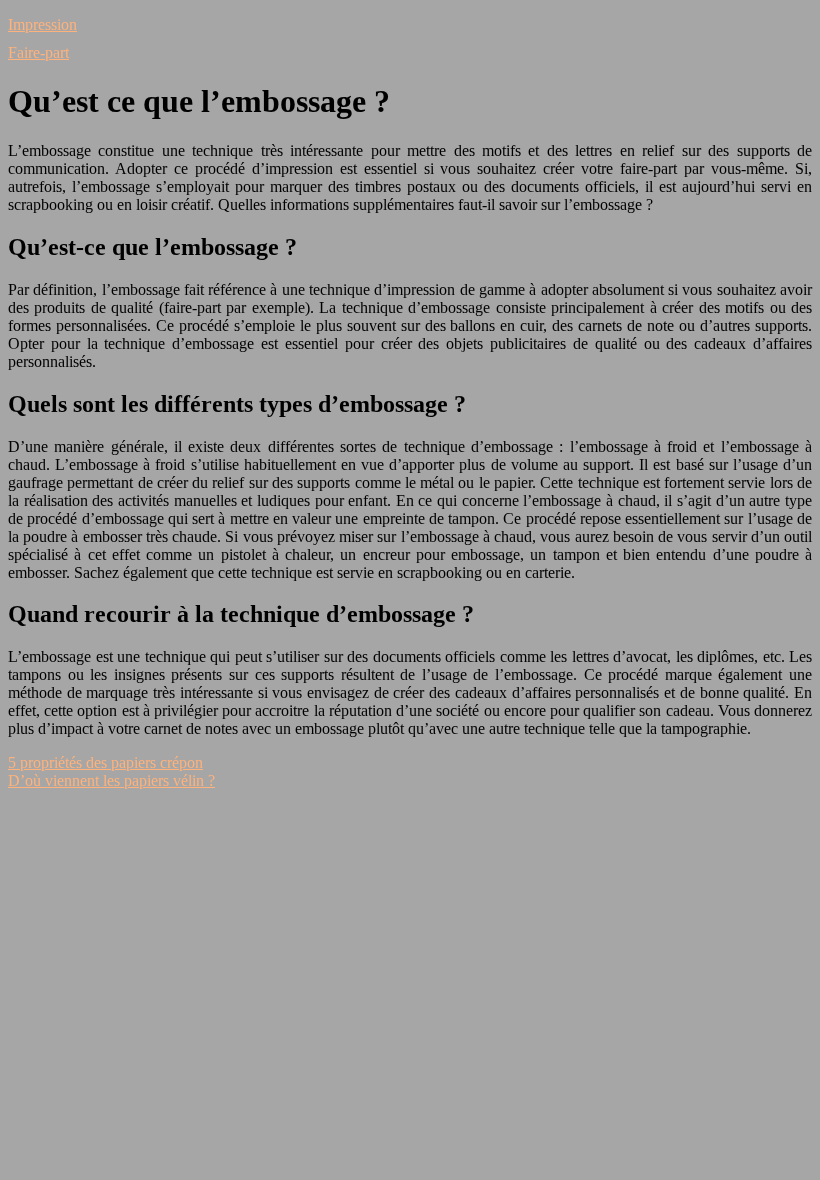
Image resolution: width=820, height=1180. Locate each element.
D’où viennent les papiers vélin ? (111, 780)
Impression (42, 24)
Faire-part (38, 52)
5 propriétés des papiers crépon (105, 762)
